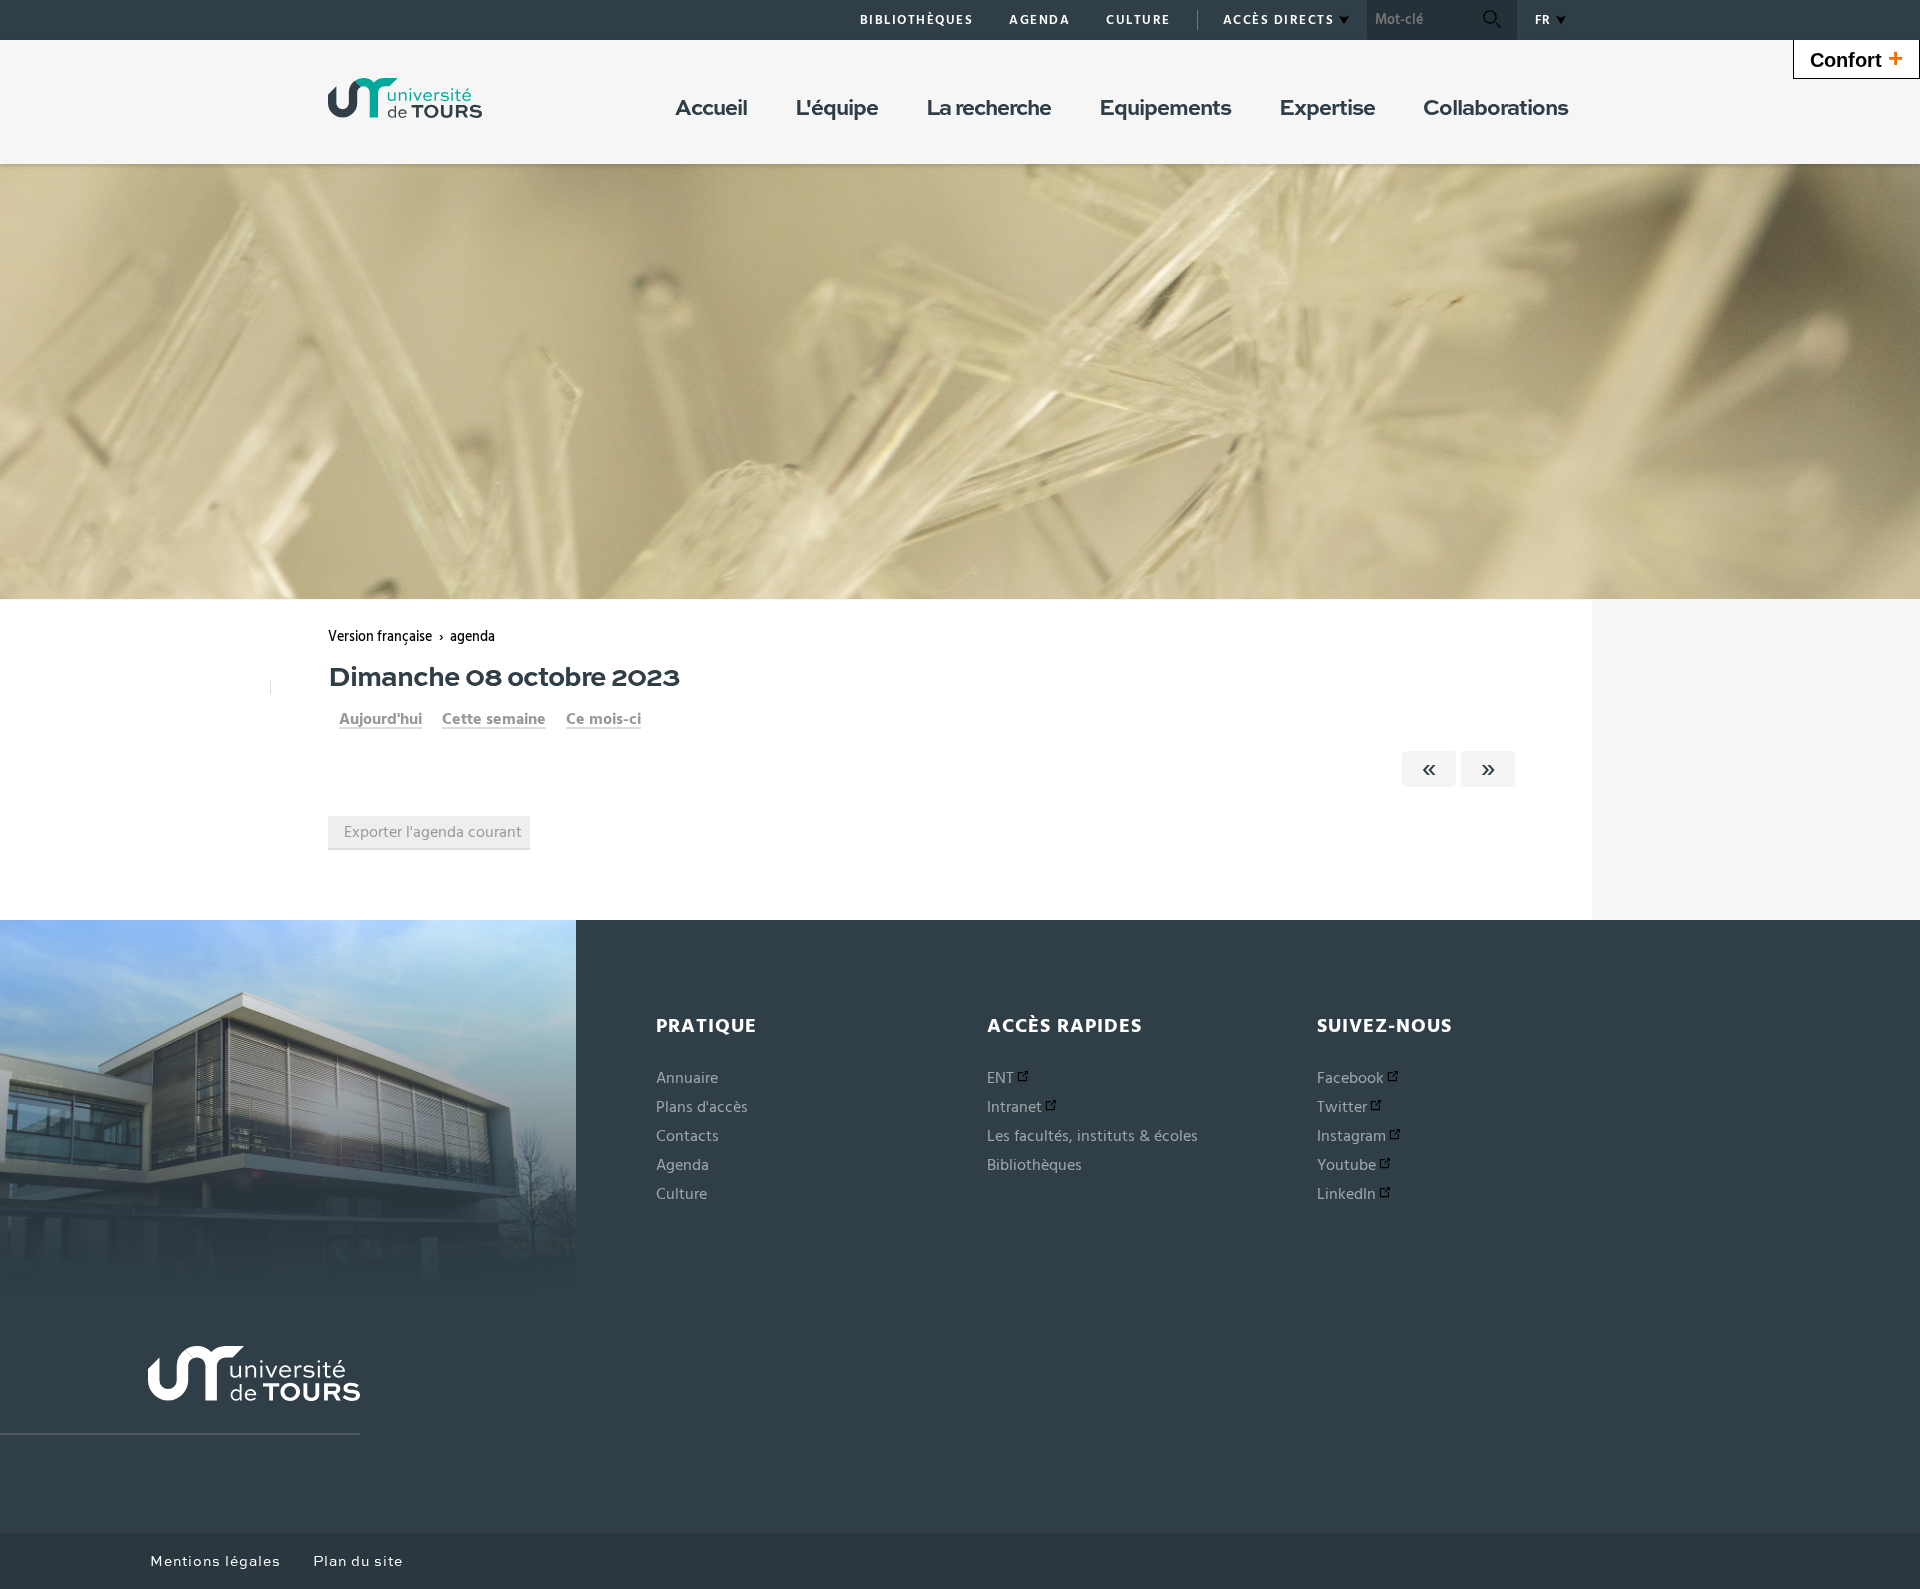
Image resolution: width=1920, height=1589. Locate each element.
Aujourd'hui (380, 719)
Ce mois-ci (603, 719)
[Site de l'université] (180, 1390)
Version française (380, 637)
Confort (1856, 58)
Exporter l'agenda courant (433, 832)
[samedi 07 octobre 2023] (1429, 769)
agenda (472, 637)
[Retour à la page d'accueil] (405, 98)
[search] (1417, 20)
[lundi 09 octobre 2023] (1488, 769)
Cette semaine (494, 719)
